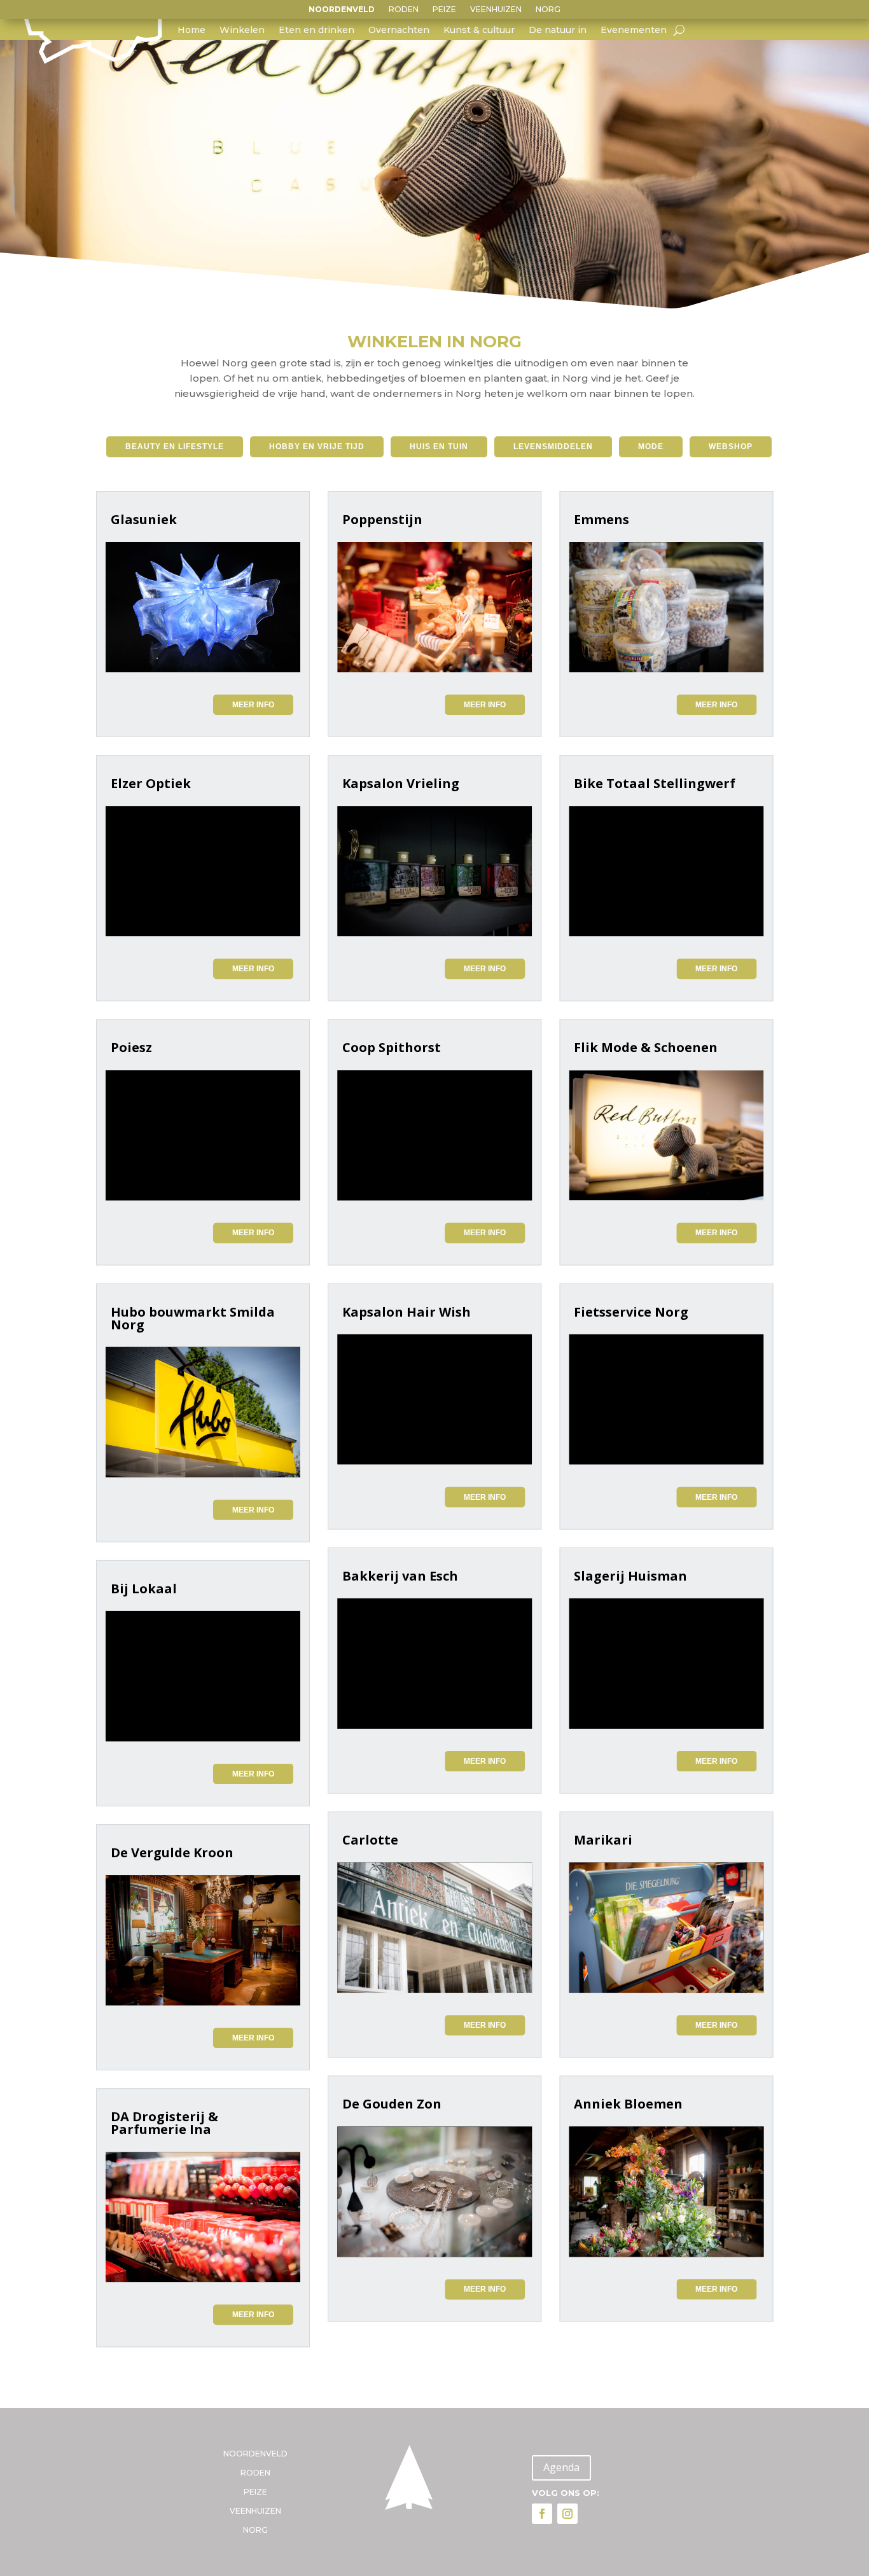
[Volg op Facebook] (542, 2514)
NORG (548, 10)
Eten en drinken (316, 31)
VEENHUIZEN (496, 10)
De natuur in (558, 31)
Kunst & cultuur (479, 31)
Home (191, 31)
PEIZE (444, 10)
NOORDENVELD (342, 10)
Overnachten (399, 31)
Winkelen (242, 31)
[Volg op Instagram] (567, 2514)
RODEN (404, 10)
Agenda (561, 2467)
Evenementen (634, 31)
